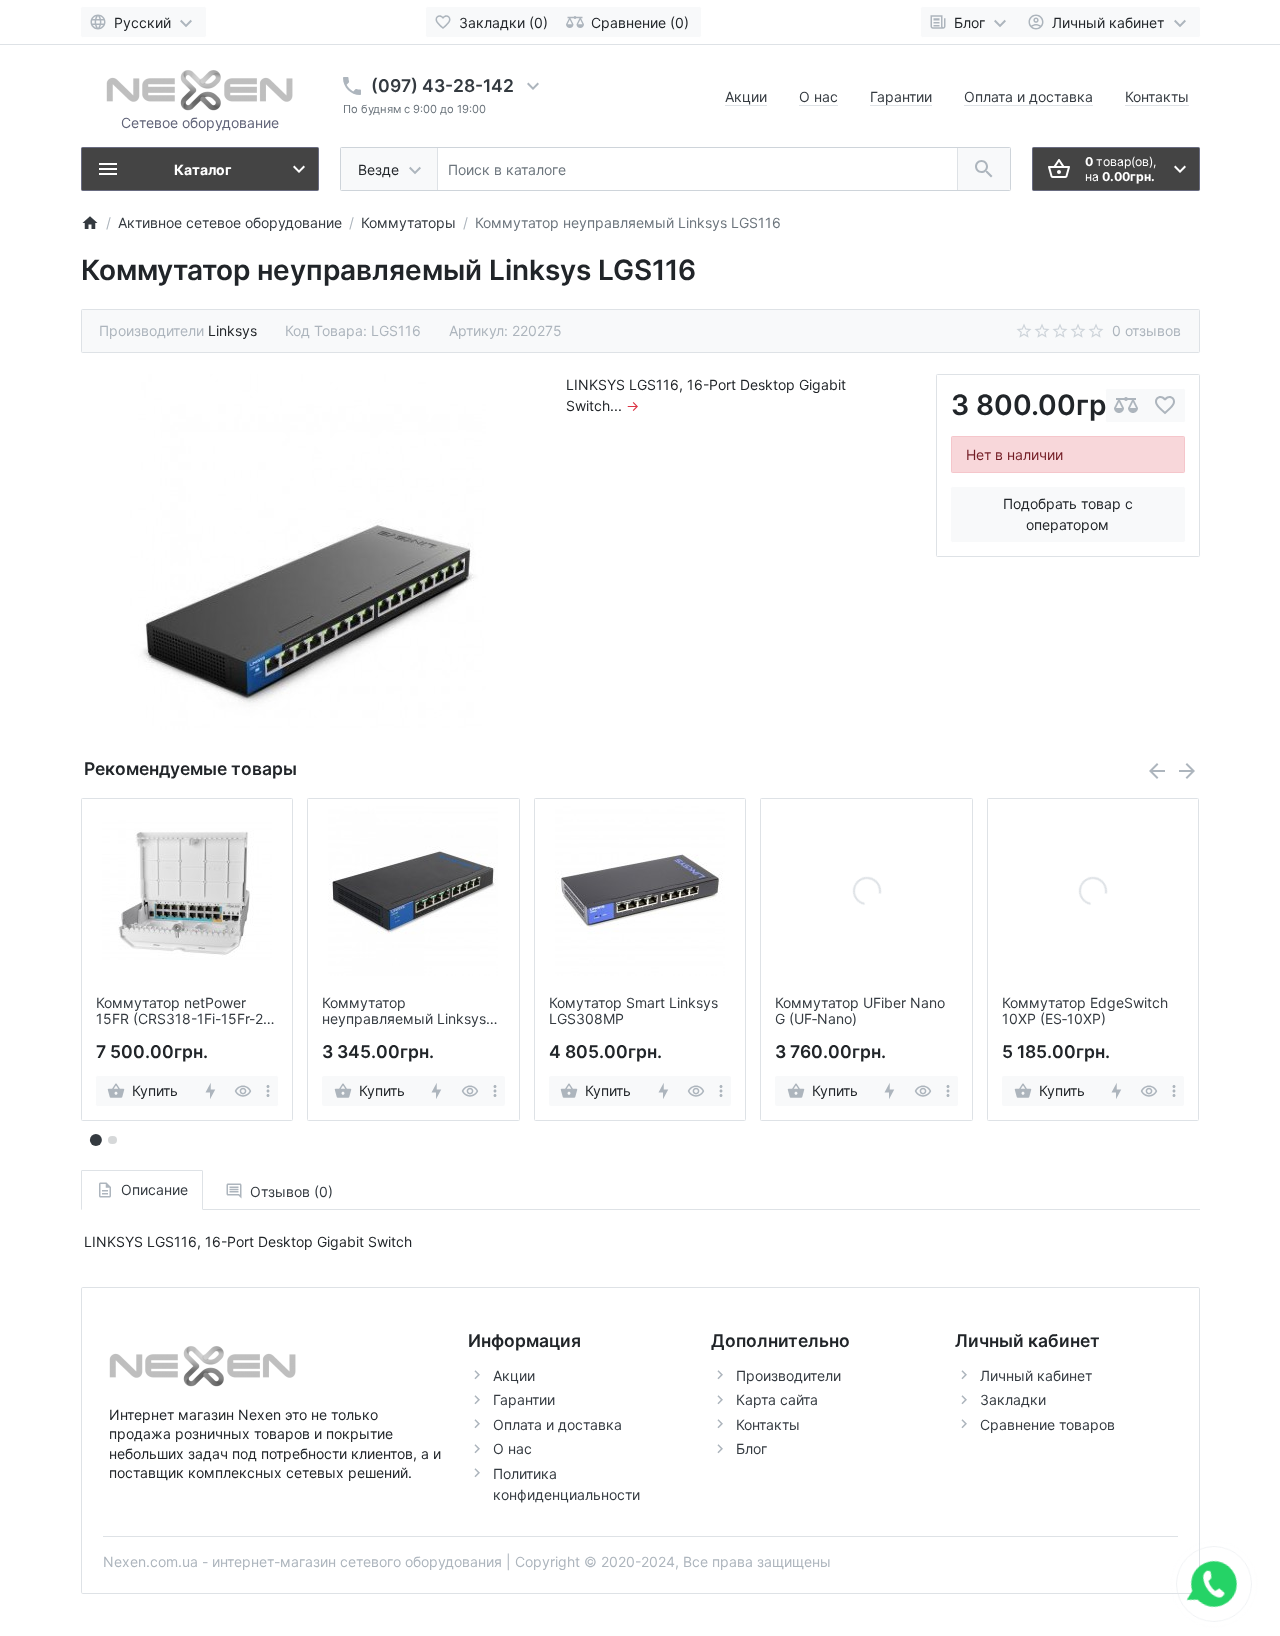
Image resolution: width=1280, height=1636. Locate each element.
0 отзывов (1146, 330)
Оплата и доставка (1028, 96)
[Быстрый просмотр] (243, 1091)
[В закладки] (1165, 405)
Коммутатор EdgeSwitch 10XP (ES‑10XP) (1085, 1011)
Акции (746, 96)
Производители (788, 1375)
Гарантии (901, 96)
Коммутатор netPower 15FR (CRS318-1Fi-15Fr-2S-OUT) (187, 1012)
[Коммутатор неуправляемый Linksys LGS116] (308, 552)
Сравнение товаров (1047, 1424)
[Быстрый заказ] (209, 1091)
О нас (818, 96)
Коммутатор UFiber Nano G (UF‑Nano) (860, 1011)
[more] (268, 1091)
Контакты (1157, 96)
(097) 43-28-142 (442, 85)
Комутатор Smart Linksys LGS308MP (633, 1011)
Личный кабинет (1036, 1375)
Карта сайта (777, 1399)
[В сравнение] (1126, 405)
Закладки (1013, 1399)
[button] (112, 1140)
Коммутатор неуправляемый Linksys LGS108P (404, 1012)
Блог (751, 1448)
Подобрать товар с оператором (1068, 514)
